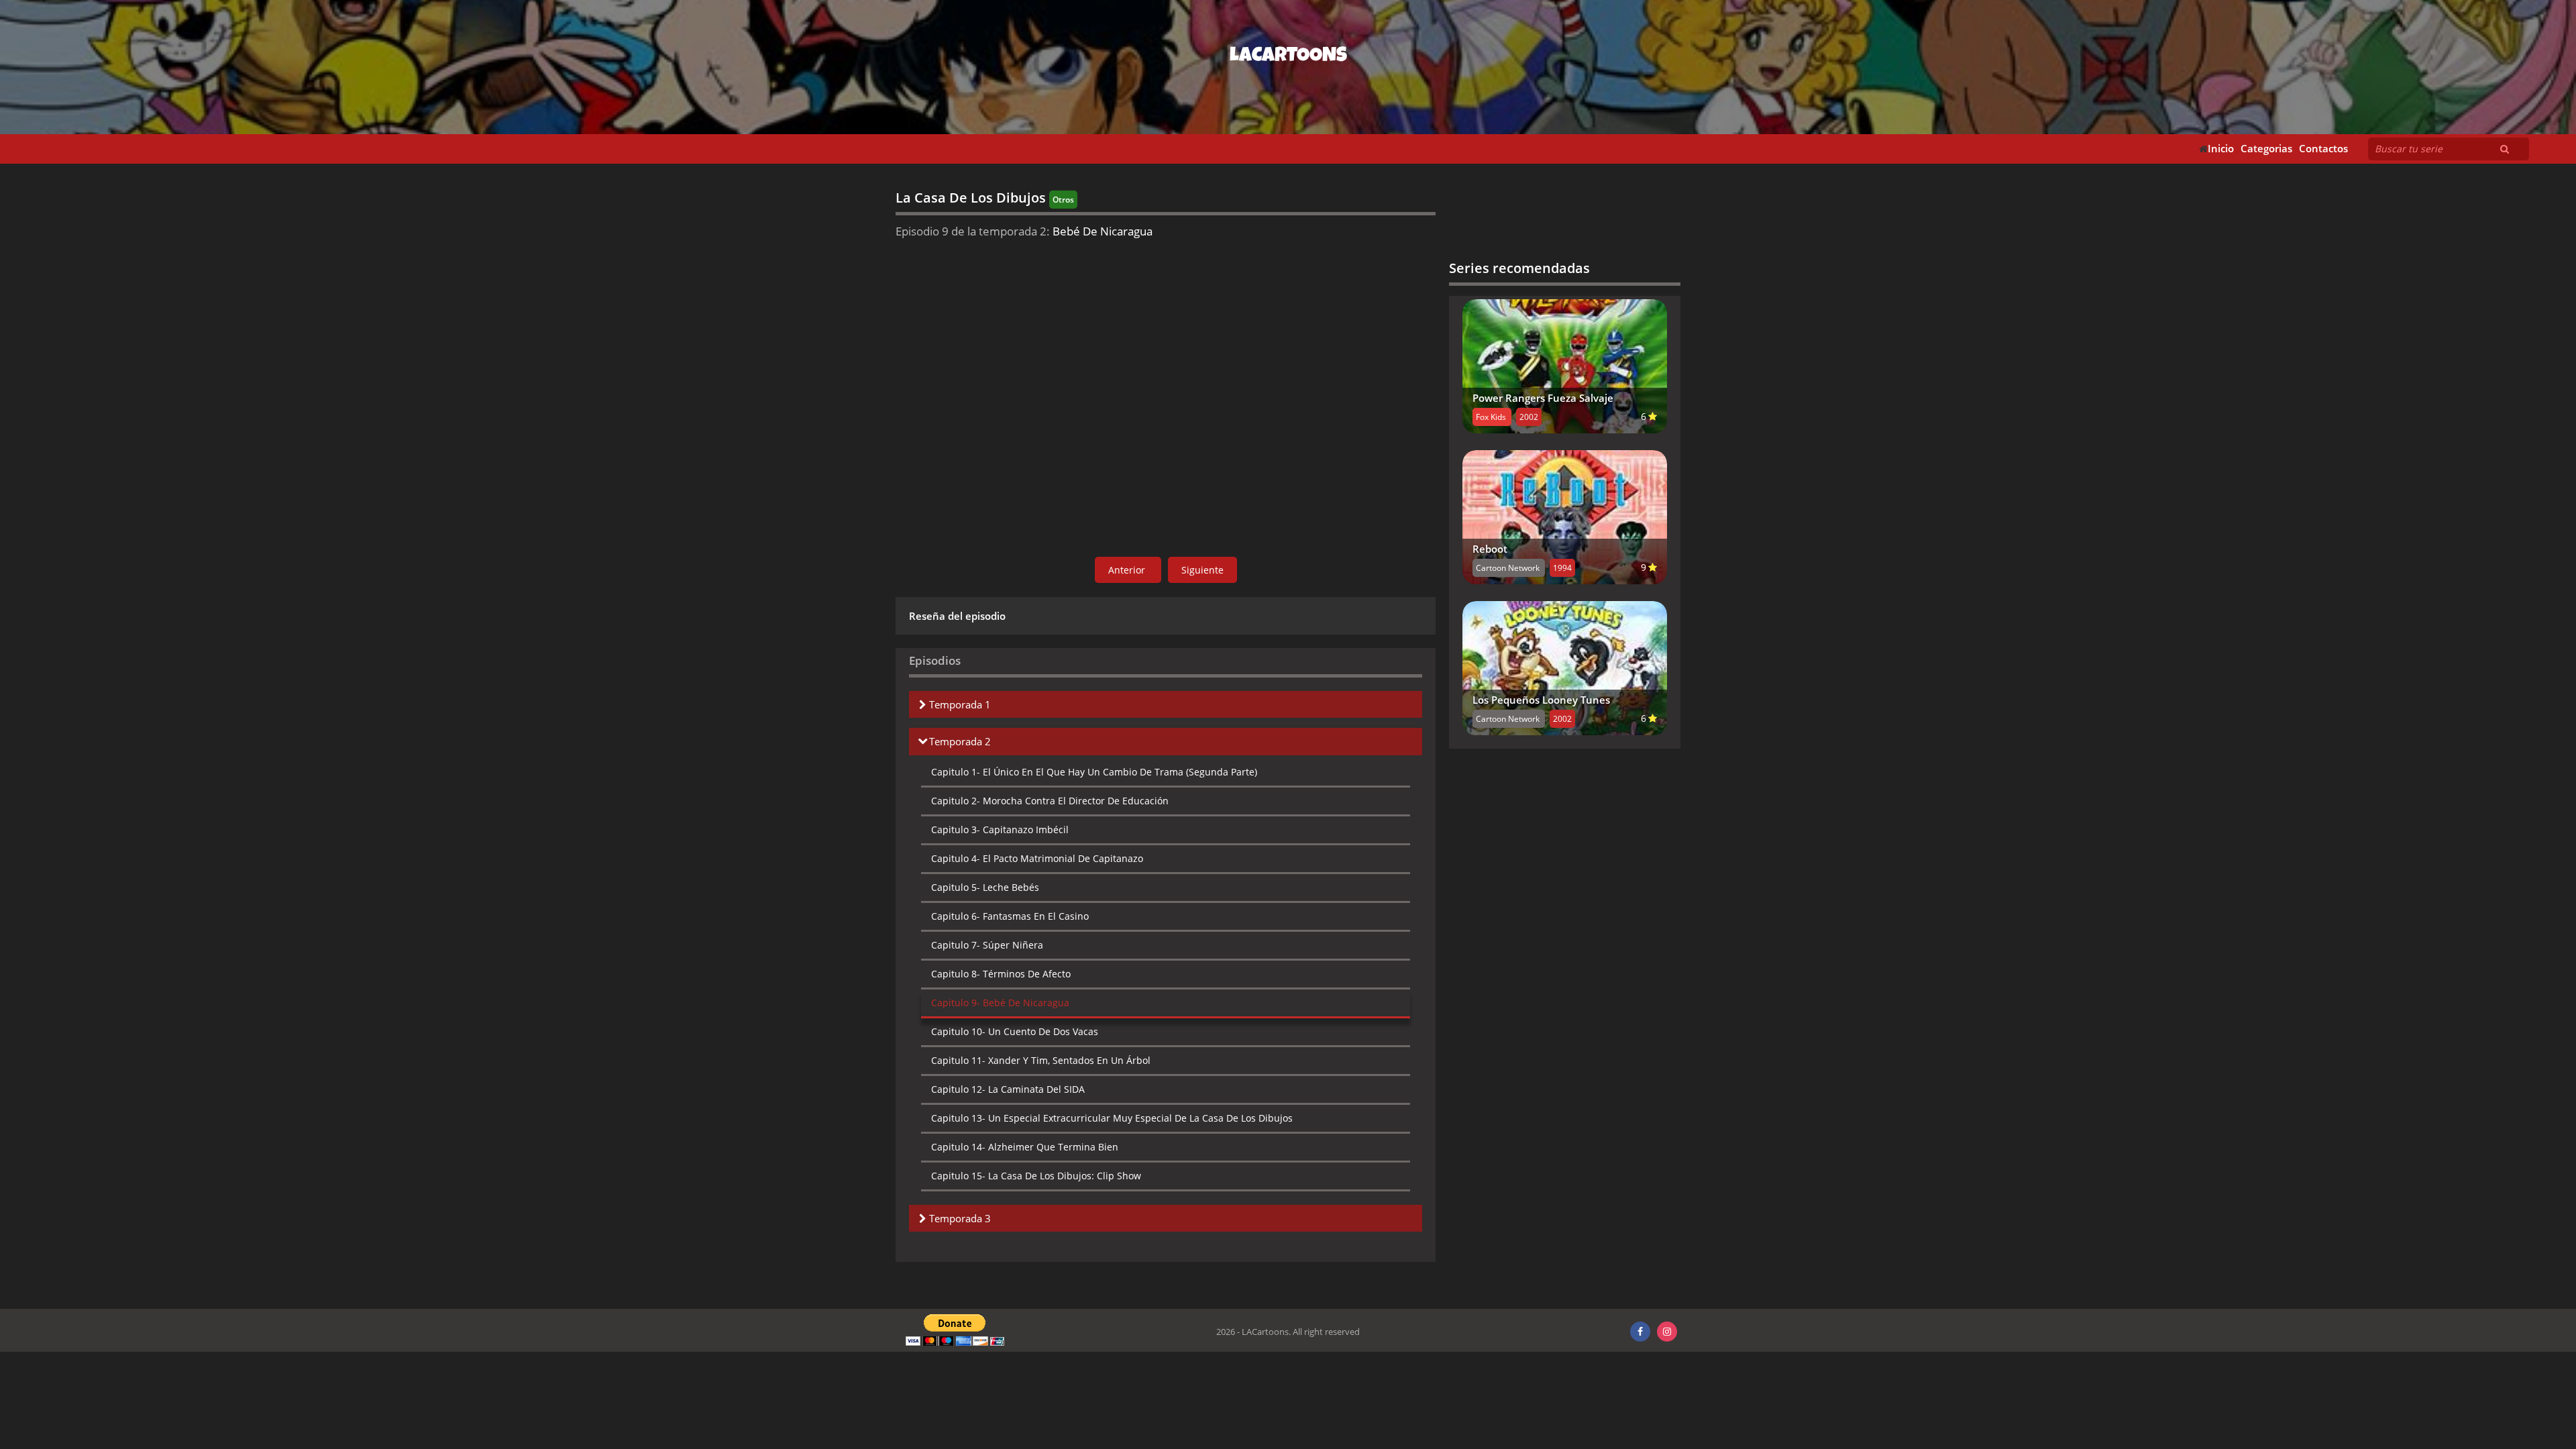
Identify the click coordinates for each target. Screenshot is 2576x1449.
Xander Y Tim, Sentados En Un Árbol (1041, 1060)
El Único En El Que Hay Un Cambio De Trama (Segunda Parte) (1094, 772)
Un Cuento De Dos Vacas (1015, 1031)
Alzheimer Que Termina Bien (1025, 1147)
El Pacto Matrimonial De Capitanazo (1037, 858)
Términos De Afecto (1001, 974)
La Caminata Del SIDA (1008, 1089)
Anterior (1128, 570)
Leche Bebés (985, 887)
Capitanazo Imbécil (1000, 829)
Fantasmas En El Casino (1010, 916)
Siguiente (1202, 570)
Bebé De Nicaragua (1000, 1003)
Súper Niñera (987, 945)
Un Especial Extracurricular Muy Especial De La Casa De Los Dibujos (1112, 1118)
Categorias (2266, 149)
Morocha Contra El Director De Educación (1050, 801)
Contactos (2323, 149)
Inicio (2221, 149)
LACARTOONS (1288, 57)
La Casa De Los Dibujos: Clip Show (1036, 1176)
